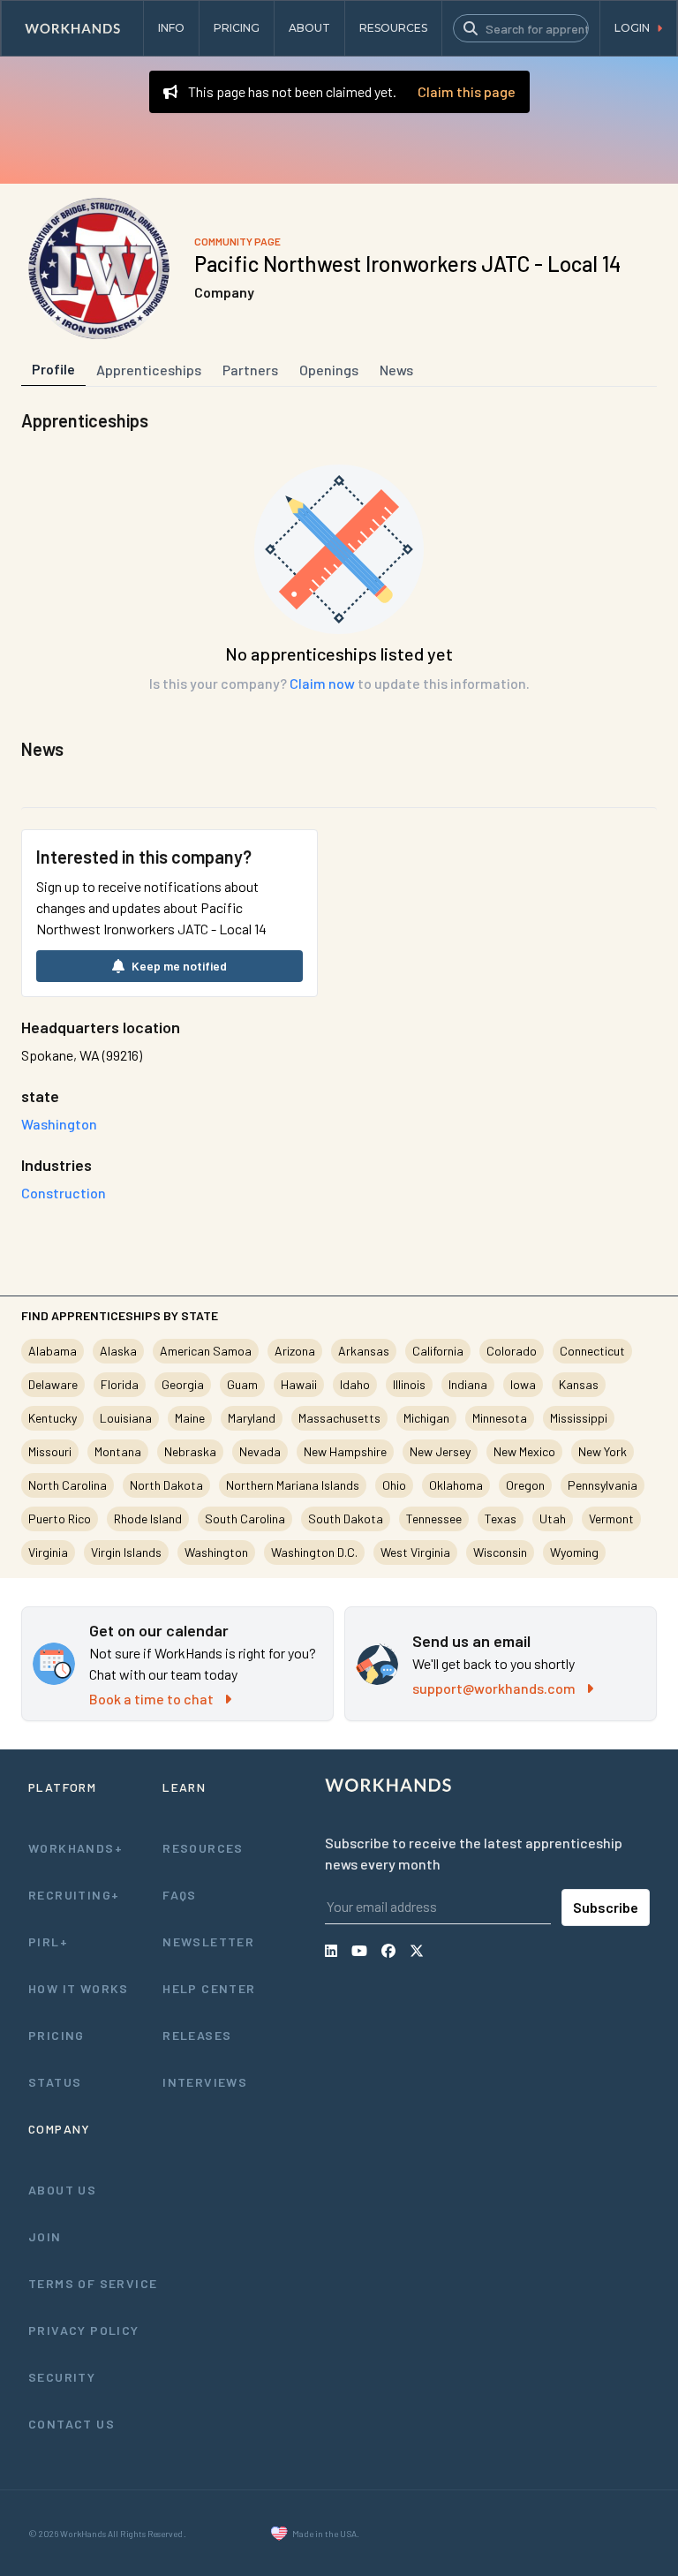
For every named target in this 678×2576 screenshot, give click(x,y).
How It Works (79, 1988)
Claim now (322, 683)
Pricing (56, 2035)
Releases (197, 2035)
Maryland (252, 1418)
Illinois (409, 1384)
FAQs (180, 1895)
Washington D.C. (314, 1552)
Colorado (512, 1351)
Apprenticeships (149, 370)
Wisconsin (500, 1552)
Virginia (48, 1552)
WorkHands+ (75, 1848)
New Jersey (440, 1451)
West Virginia (415, 1552)
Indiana (468, 1384)
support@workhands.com (494, 1688)
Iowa (523, 1384)
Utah (553, 1518)
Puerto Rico (60, 1518)
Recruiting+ (74, 1895)
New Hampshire (345, 1451)
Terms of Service (93, 2283)
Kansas (579, 1384)
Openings (329, 370)
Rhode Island (148, 1518)
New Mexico (524, 1451)
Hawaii (299, 1384)
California (438, 1351)
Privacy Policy (84, 2330)
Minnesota (500, 1418)
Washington (216, 1552)
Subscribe (606, 1907)
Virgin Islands (126, 1552)
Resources (203, 1848)
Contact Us (72, 2424)
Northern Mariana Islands (293, 1485)
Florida (120, 1384)
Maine (190, 1418)
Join (45, 2236)
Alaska (118, 1351)
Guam (242, 1384)
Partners (250, 370)
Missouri (50, 1451)
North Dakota (166, 1485)
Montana (118, 1451)
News (396, 370)
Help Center (209, 1988)
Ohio (394, 1485)
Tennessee (434, 1518)
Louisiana (126, 1418)
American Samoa (206, 1351)
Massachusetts (339, 1418)
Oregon (525, 1485)
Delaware (53, 1384)
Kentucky (53, 1418)
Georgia (183, 1384)
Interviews (205, 2082)
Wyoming (574, 1552)
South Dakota (346, 1518)
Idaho (355, 1384)
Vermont (611, 1518)
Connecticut (592, 1351)
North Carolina (68, 1485)
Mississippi (579, 1418)
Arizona (295, 1351)
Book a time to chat (151, 1699)
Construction (64, 1193)
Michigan (426, 1418)
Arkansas (364, 1351)
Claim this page (467, 91)
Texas (501, 1518)
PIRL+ (48, 1941)
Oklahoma (456, 1485)
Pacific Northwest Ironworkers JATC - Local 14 (407, 264)
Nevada (260, 1451)
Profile (53, 369)
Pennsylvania (603, 1485)
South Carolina (245, 1518)
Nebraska (190, 1451)
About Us (62, 2190)
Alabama (53, 1351)
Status (55, 2082)
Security (62, 2377)
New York (603, 1451)
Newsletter (208, 1941)
